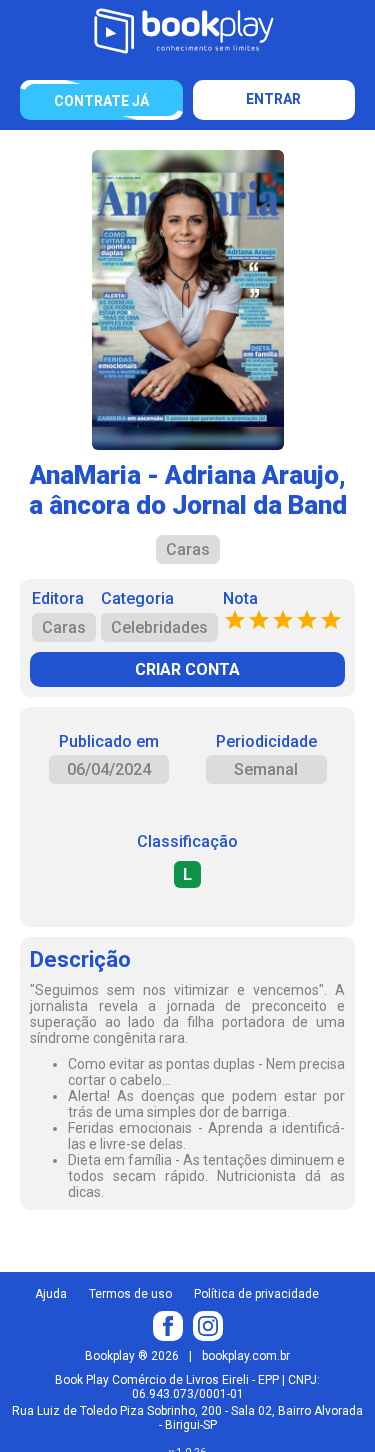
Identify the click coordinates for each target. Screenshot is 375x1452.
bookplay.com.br (246, 1356)
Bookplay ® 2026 (132, 1356)
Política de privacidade (256, 1294)
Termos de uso (130, 1294)
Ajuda (51, 1294)
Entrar (273, 99)
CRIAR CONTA (187, 669)
